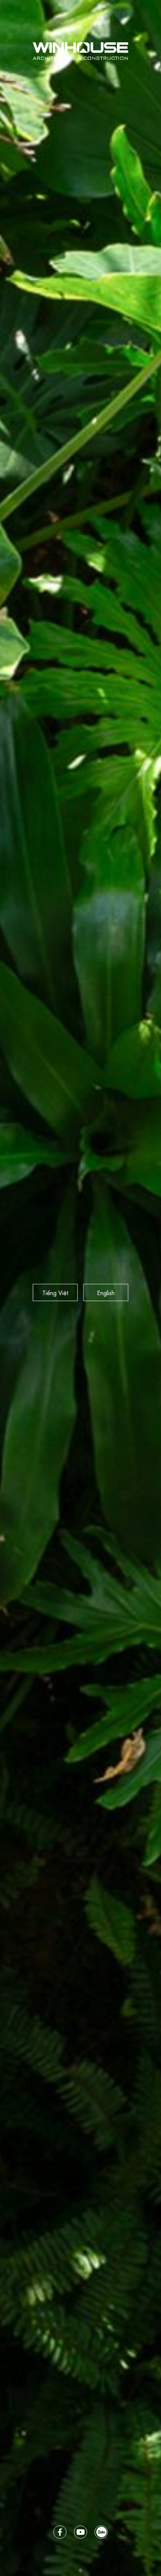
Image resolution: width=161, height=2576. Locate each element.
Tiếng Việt (55, 1292)
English (106, 1292)
